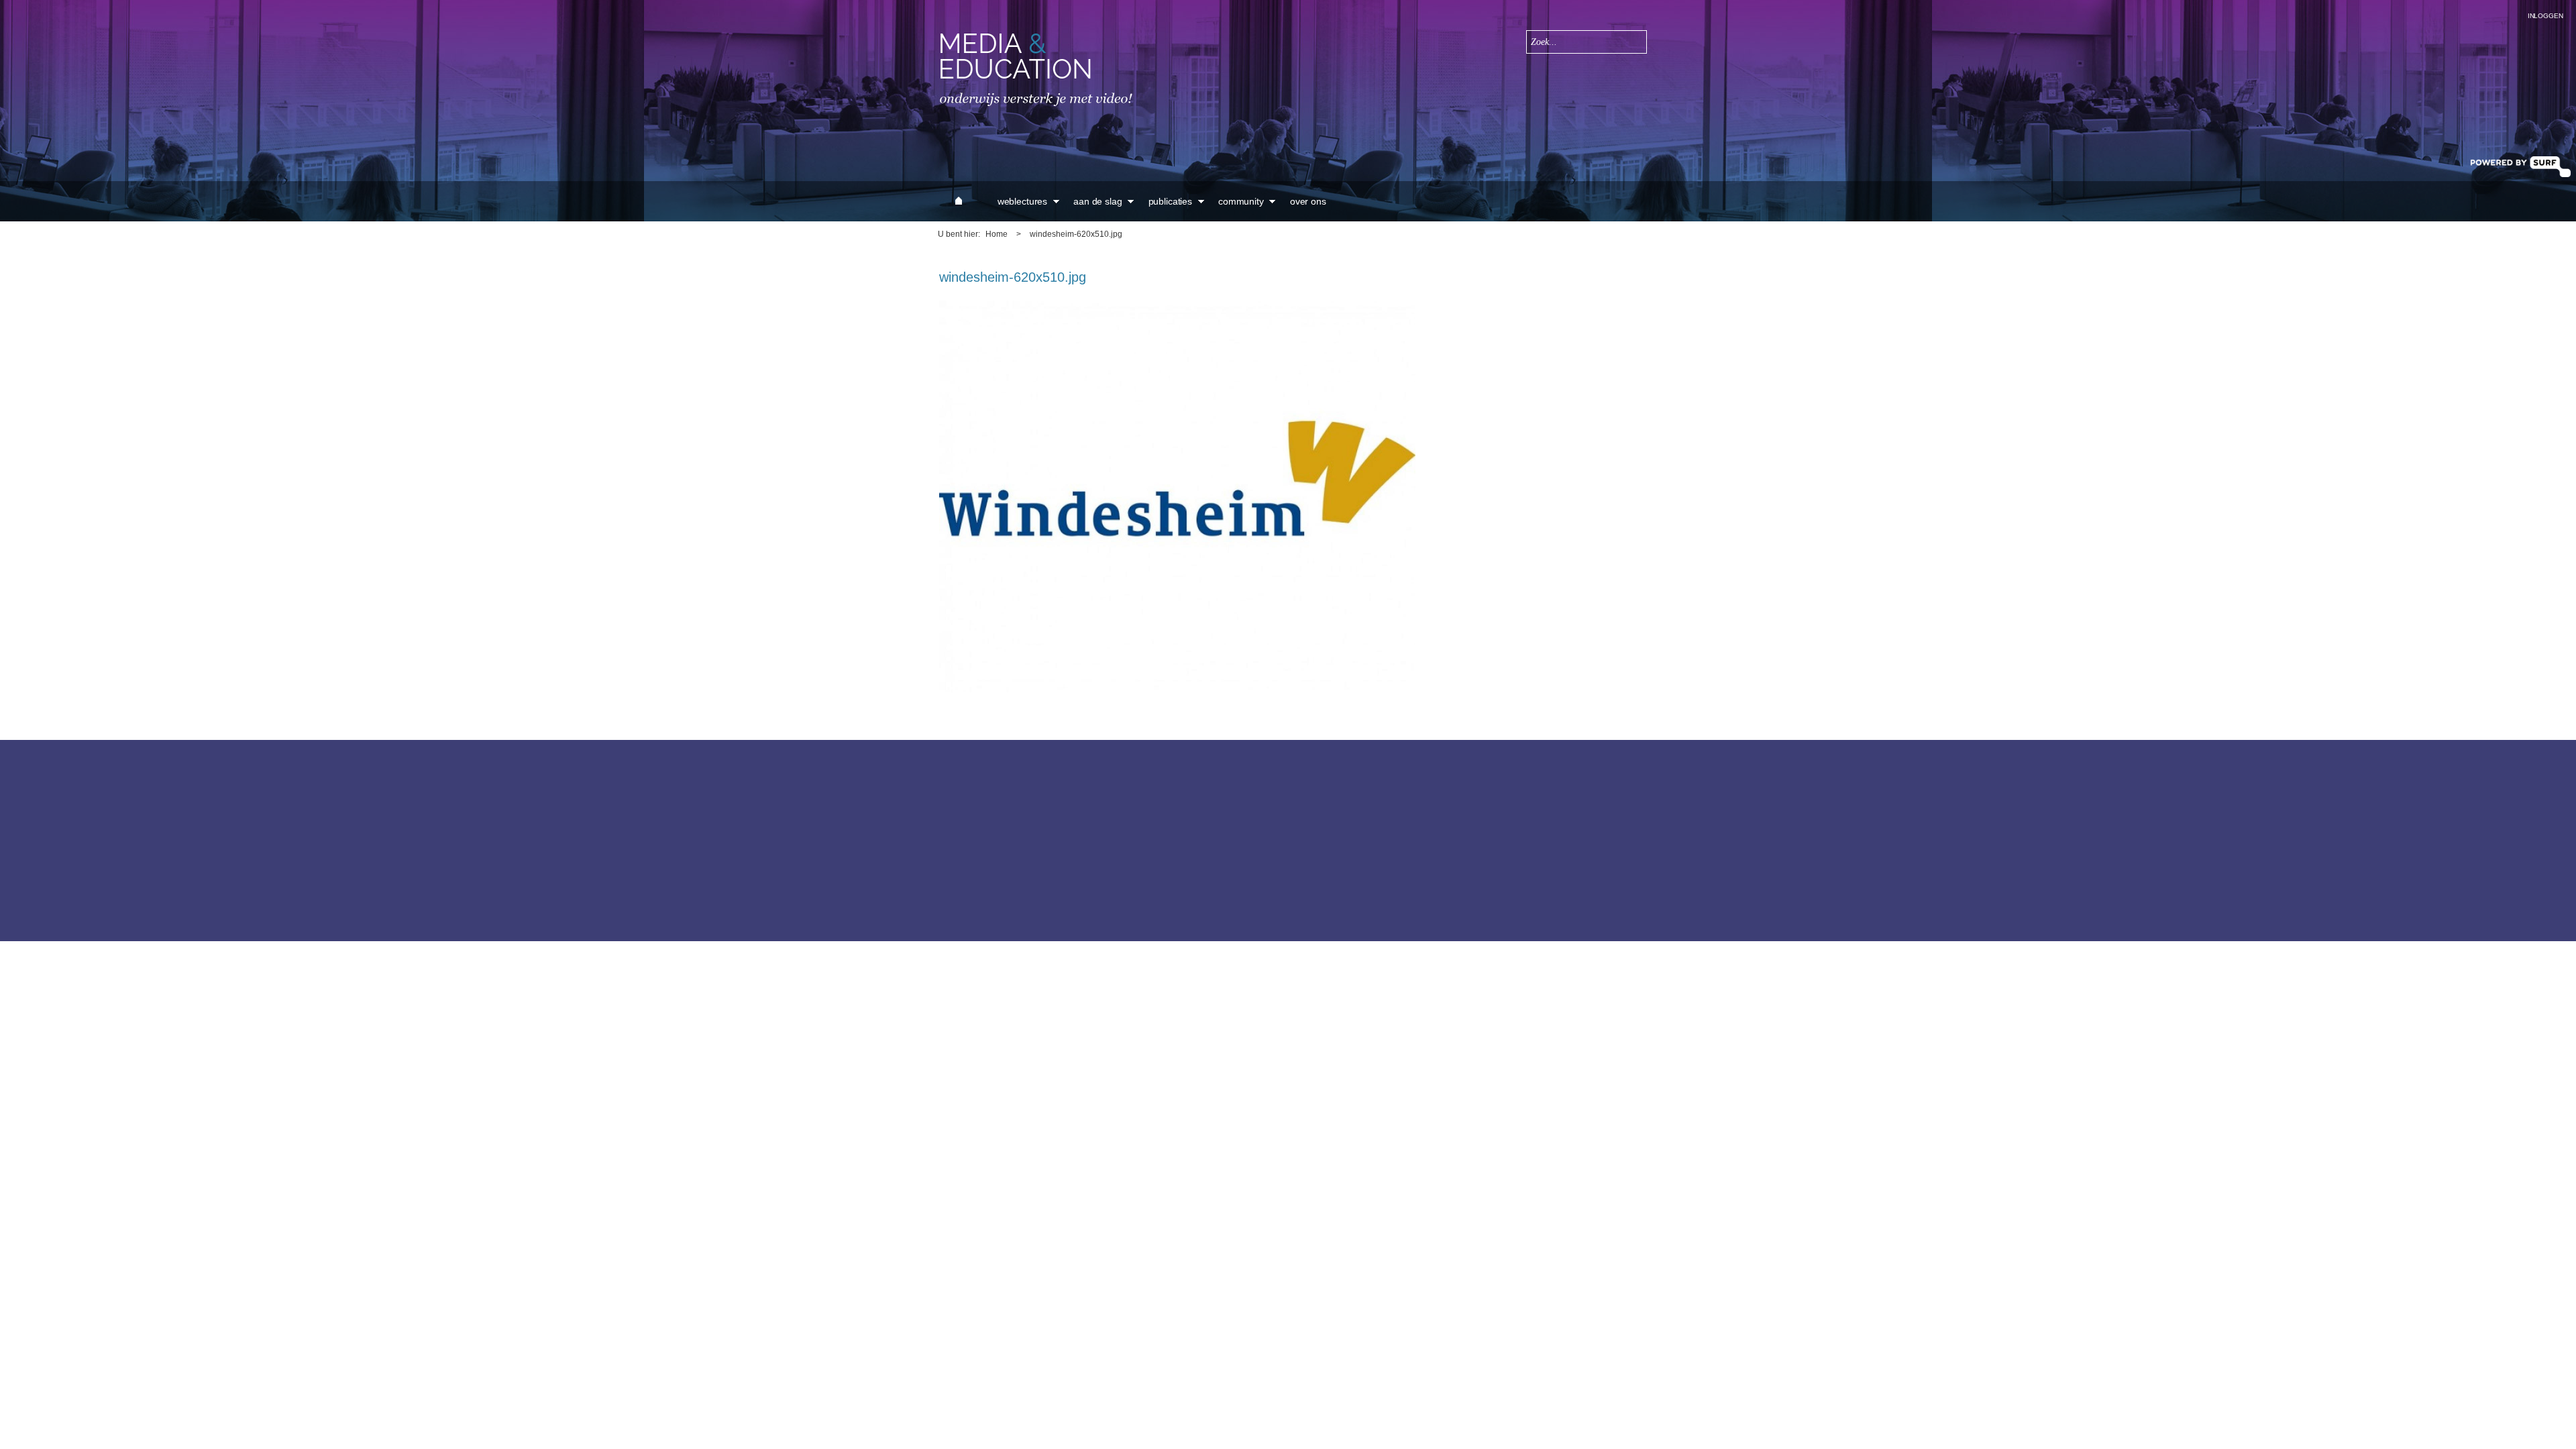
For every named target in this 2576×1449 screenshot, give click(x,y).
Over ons (1308, 201)
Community (1241, 201)
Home (997, 234)
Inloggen (2545, 16)
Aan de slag (1097, 201)
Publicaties (1170, 201)
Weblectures (1022, 201)
